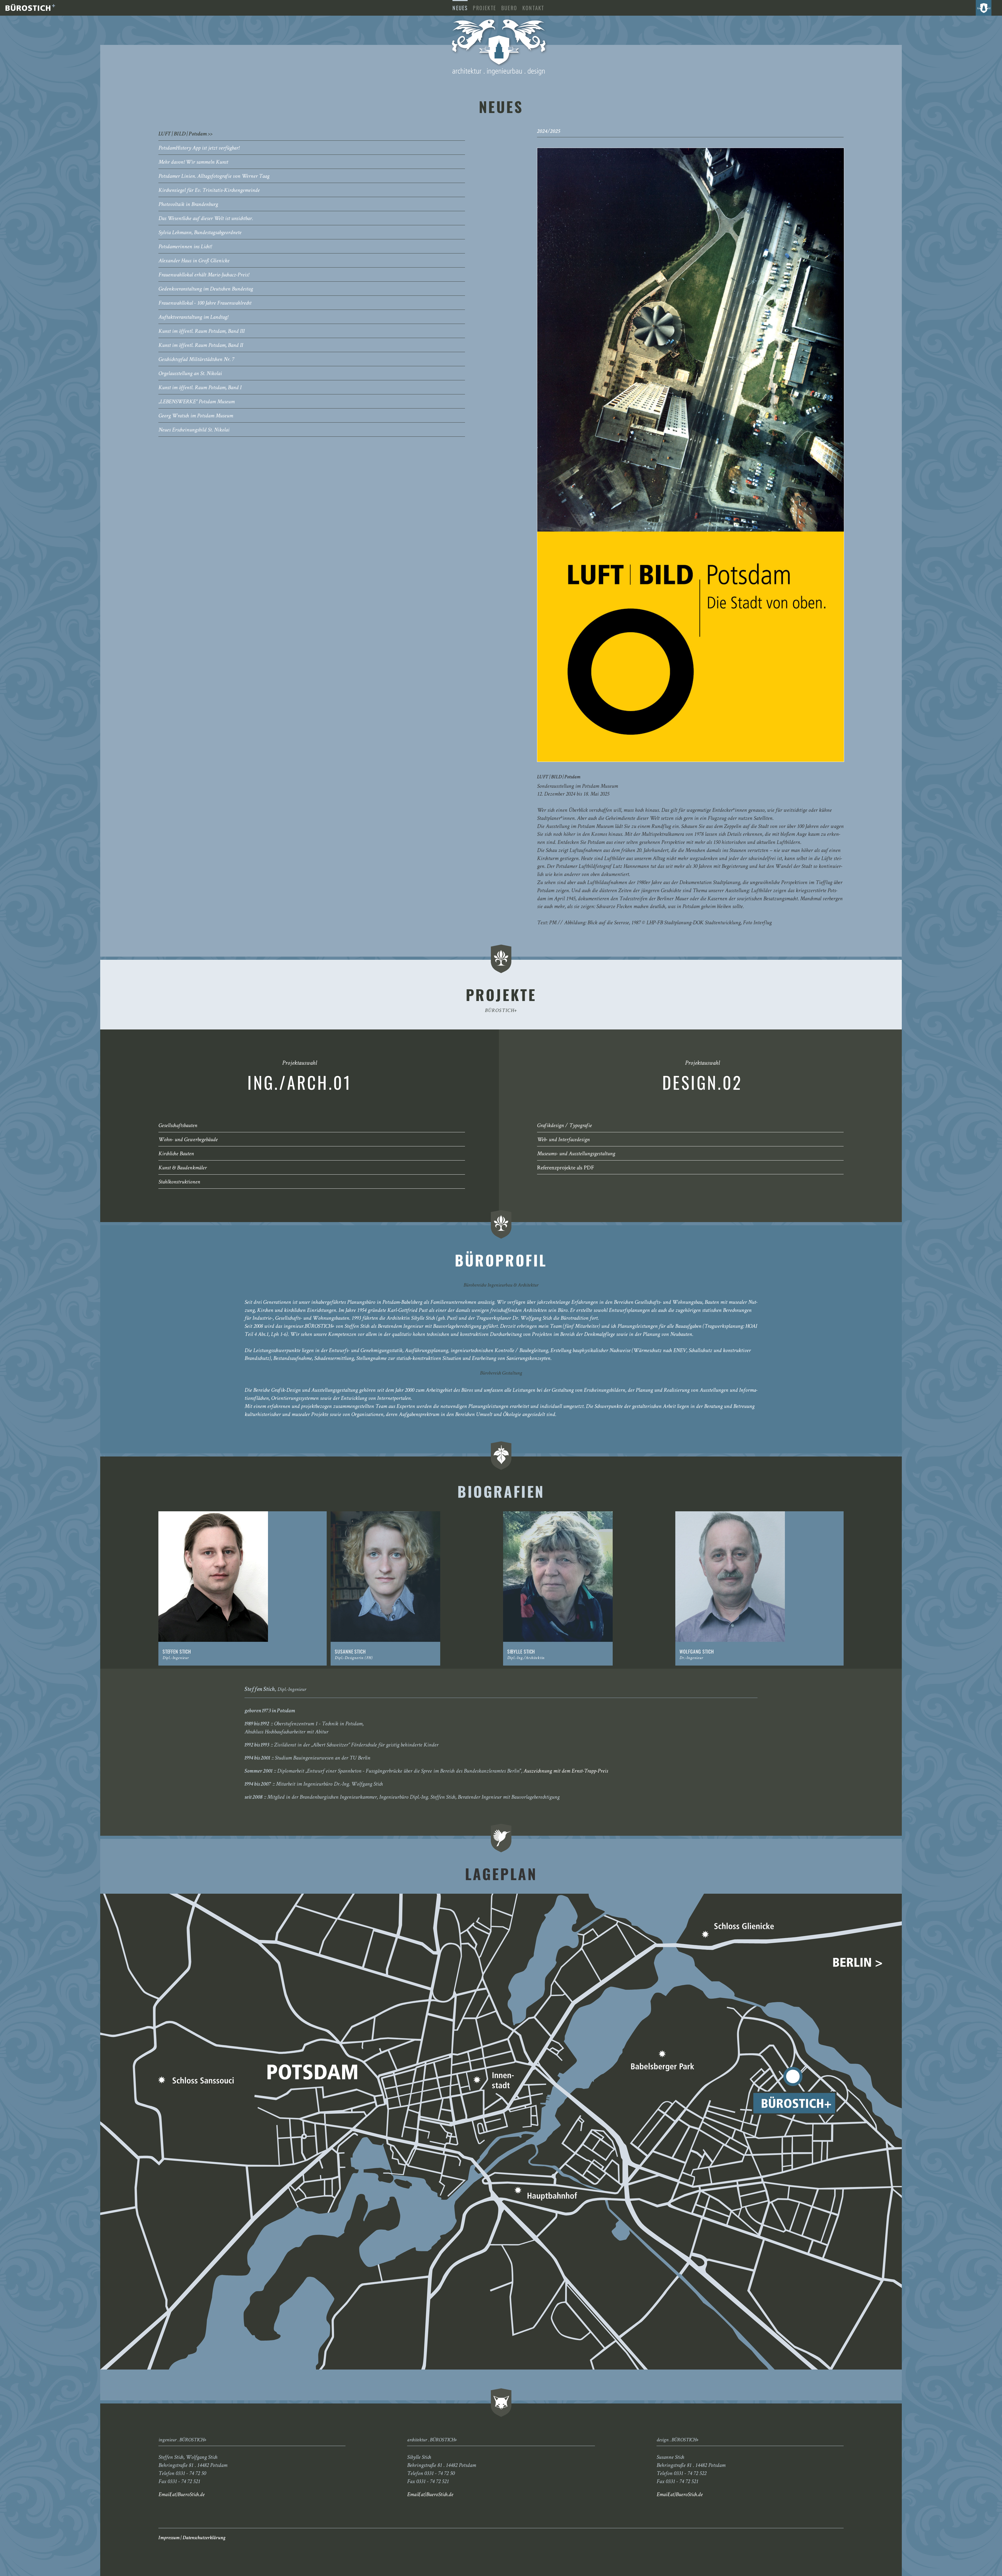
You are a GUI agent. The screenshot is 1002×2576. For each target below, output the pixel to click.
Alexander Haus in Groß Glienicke (194, 261)
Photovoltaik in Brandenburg (188, 205)
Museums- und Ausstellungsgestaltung (576, 1154)
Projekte (484, 8)
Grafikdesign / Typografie (564, 1126)
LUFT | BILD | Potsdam (183, 134)
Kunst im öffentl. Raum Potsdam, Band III (201, 332)
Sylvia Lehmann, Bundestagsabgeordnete (200, 233)
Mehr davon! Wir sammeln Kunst (193, 163)
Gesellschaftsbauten (178, 1126)
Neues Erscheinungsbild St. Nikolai (194, 430)
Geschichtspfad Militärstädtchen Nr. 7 (196, 360)
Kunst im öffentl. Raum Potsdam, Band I (200, 388)
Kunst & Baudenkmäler (183, 1168)
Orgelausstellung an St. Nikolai (190, 374)
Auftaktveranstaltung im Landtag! (193, 318)
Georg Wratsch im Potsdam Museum (196, 416)
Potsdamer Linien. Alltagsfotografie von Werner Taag (214, 177)
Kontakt (533, 8)
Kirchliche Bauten (176, 1154)
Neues (460, 8)
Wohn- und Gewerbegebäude (188, 1140)
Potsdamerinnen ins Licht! (185, 247)
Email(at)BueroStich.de (181, 2495)
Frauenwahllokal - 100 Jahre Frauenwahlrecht (205, 304)
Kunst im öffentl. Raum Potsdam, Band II (201, 346)
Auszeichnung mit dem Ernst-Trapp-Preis (566, 1772)
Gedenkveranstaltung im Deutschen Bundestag (206, 289)
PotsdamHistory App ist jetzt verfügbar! (199, 149)
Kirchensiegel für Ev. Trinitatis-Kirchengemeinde (209, 191)
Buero (509, 8)
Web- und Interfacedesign (563, 1140)
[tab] (312, 134)
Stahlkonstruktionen (179, 1182)
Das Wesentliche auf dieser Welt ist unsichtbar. (206, 219)
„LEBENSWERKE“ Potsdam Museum (196, 402)
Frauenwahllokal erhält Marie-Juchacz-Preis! (204, 275)
